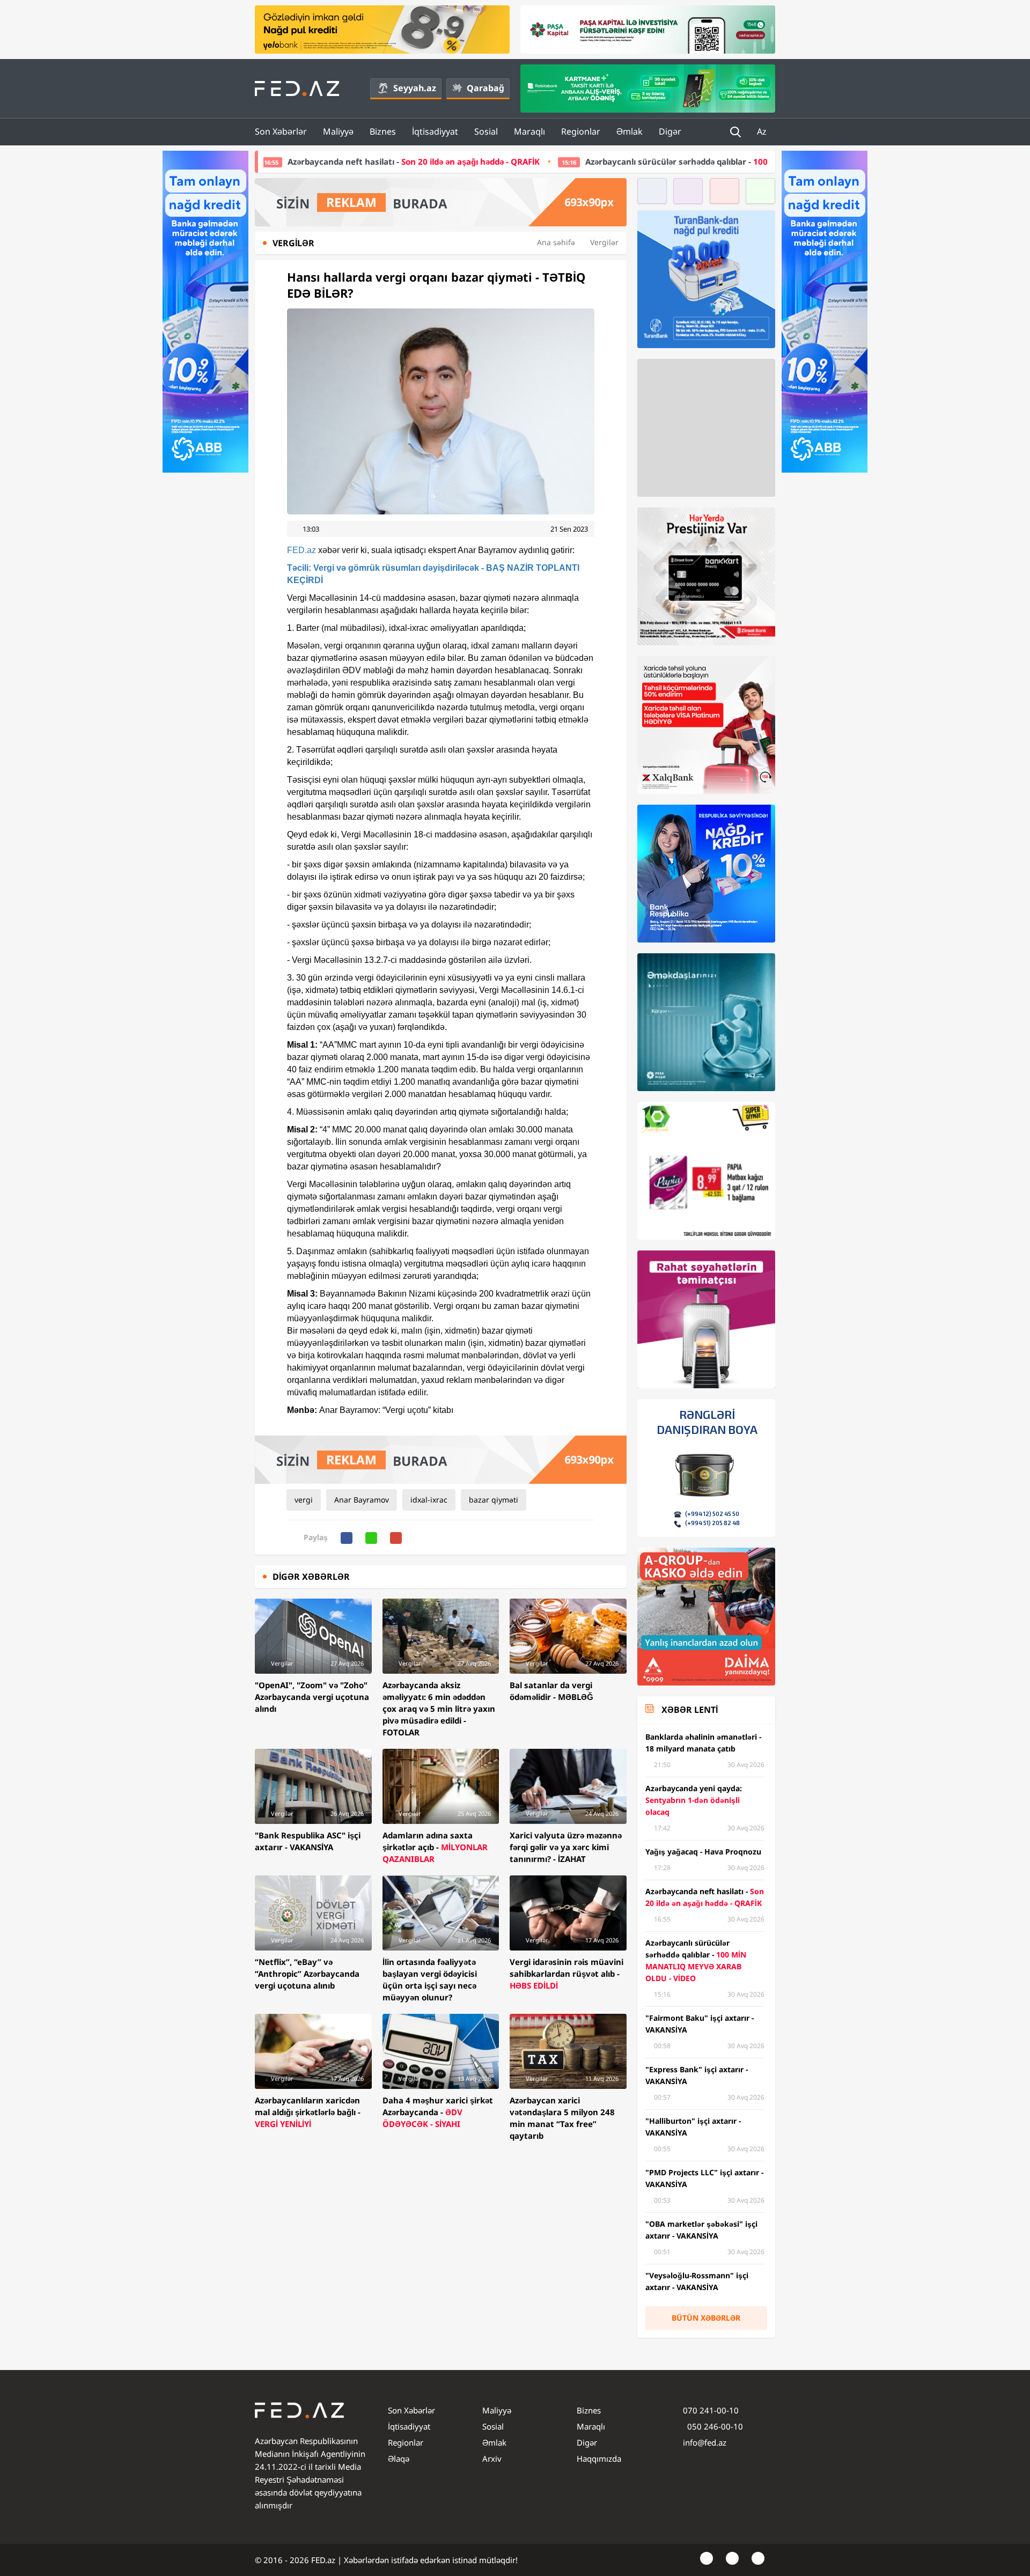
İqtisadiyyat (435, 131)
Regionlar (581, 131)
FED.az (301, 550)
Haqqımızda (599, 2459)
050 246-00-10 (714, 2426)
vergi (304, 1500)
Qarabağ (485, 88)
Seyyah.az (415, 88)
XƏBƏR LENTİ (690, 1710)
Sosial (486, 131)
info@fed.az (705, 2442)
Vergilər (604, 242)
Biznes (383, 131)
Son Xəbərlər (281, 131)
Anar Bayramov (362, 1500)
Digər (670, 131)
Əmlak (630, 131)
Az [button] (763, 131)
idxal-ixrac (429, 1500)
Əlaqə (399, 2459)
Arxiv (492, 2459)
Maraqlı (529, 131)
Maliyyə (338, 131)
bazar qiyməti (494, 1500)
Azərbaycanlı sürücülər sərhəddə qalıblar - (600, 161)
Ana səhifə (556, 242)
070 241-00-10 (711, 2410)
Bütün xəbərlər (706, 2318)
